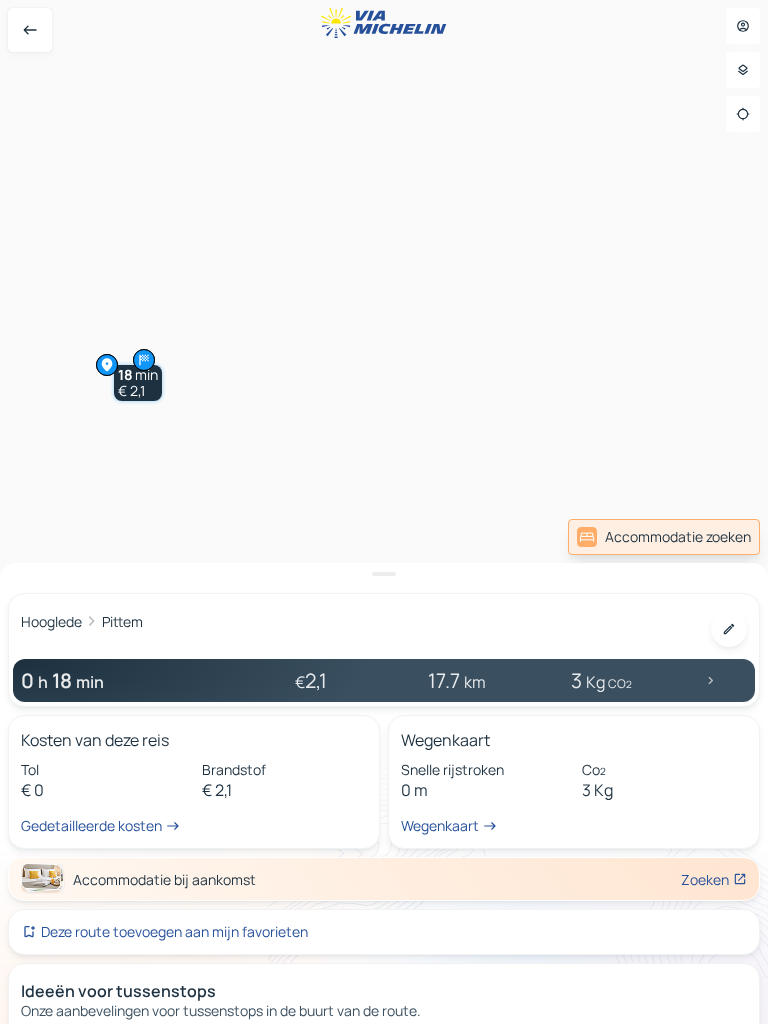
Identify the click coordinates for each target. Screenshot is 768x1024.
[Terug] (30, 30)
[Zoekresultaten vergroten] (384, 574)
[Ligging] (743, 114)
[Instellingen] (743, 70)
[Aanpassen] (729, 629)
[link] (664, 537)
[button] (138, 383)
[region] (384, 512)
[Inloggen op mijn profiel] (743, 26)
